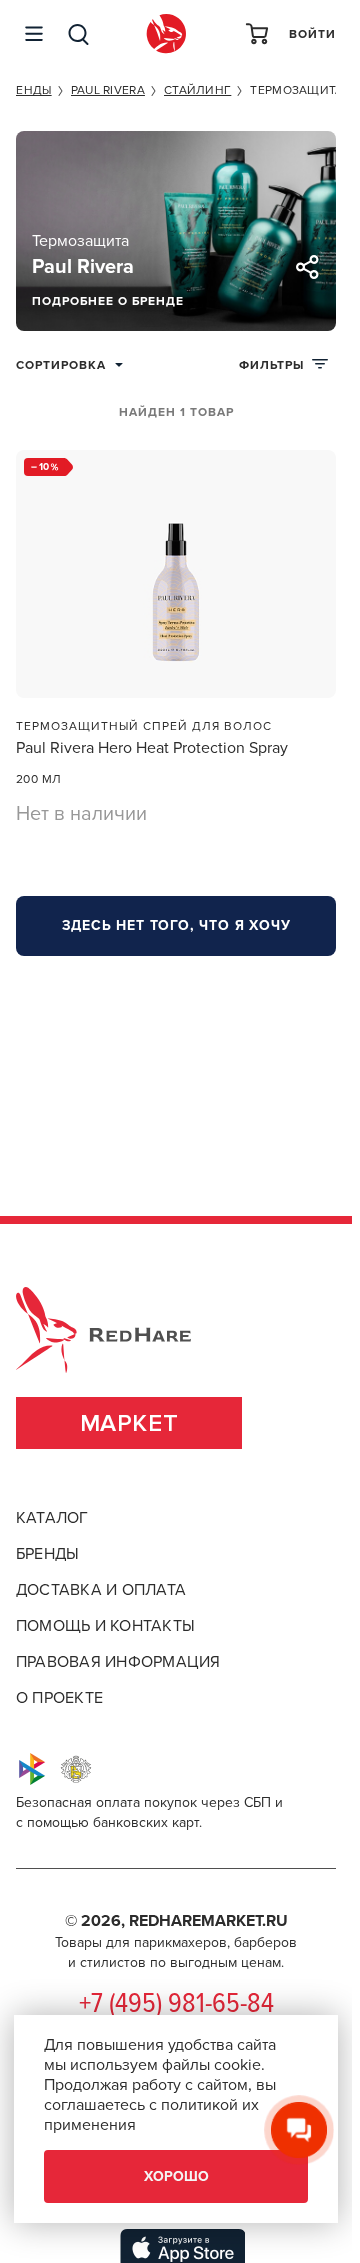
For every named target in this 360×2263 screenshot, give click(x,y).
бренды (47, 1554)
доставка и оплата (101, 1590)
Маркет (129, 1423)
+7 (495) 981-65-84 (176, 2005)
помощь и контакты (105, 1626)
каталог (52, 1518)
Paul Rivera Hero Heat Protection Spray (152, 748)
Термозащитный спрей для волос (144, 726)
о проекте (59, 1698)
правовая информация (118, 1662)
